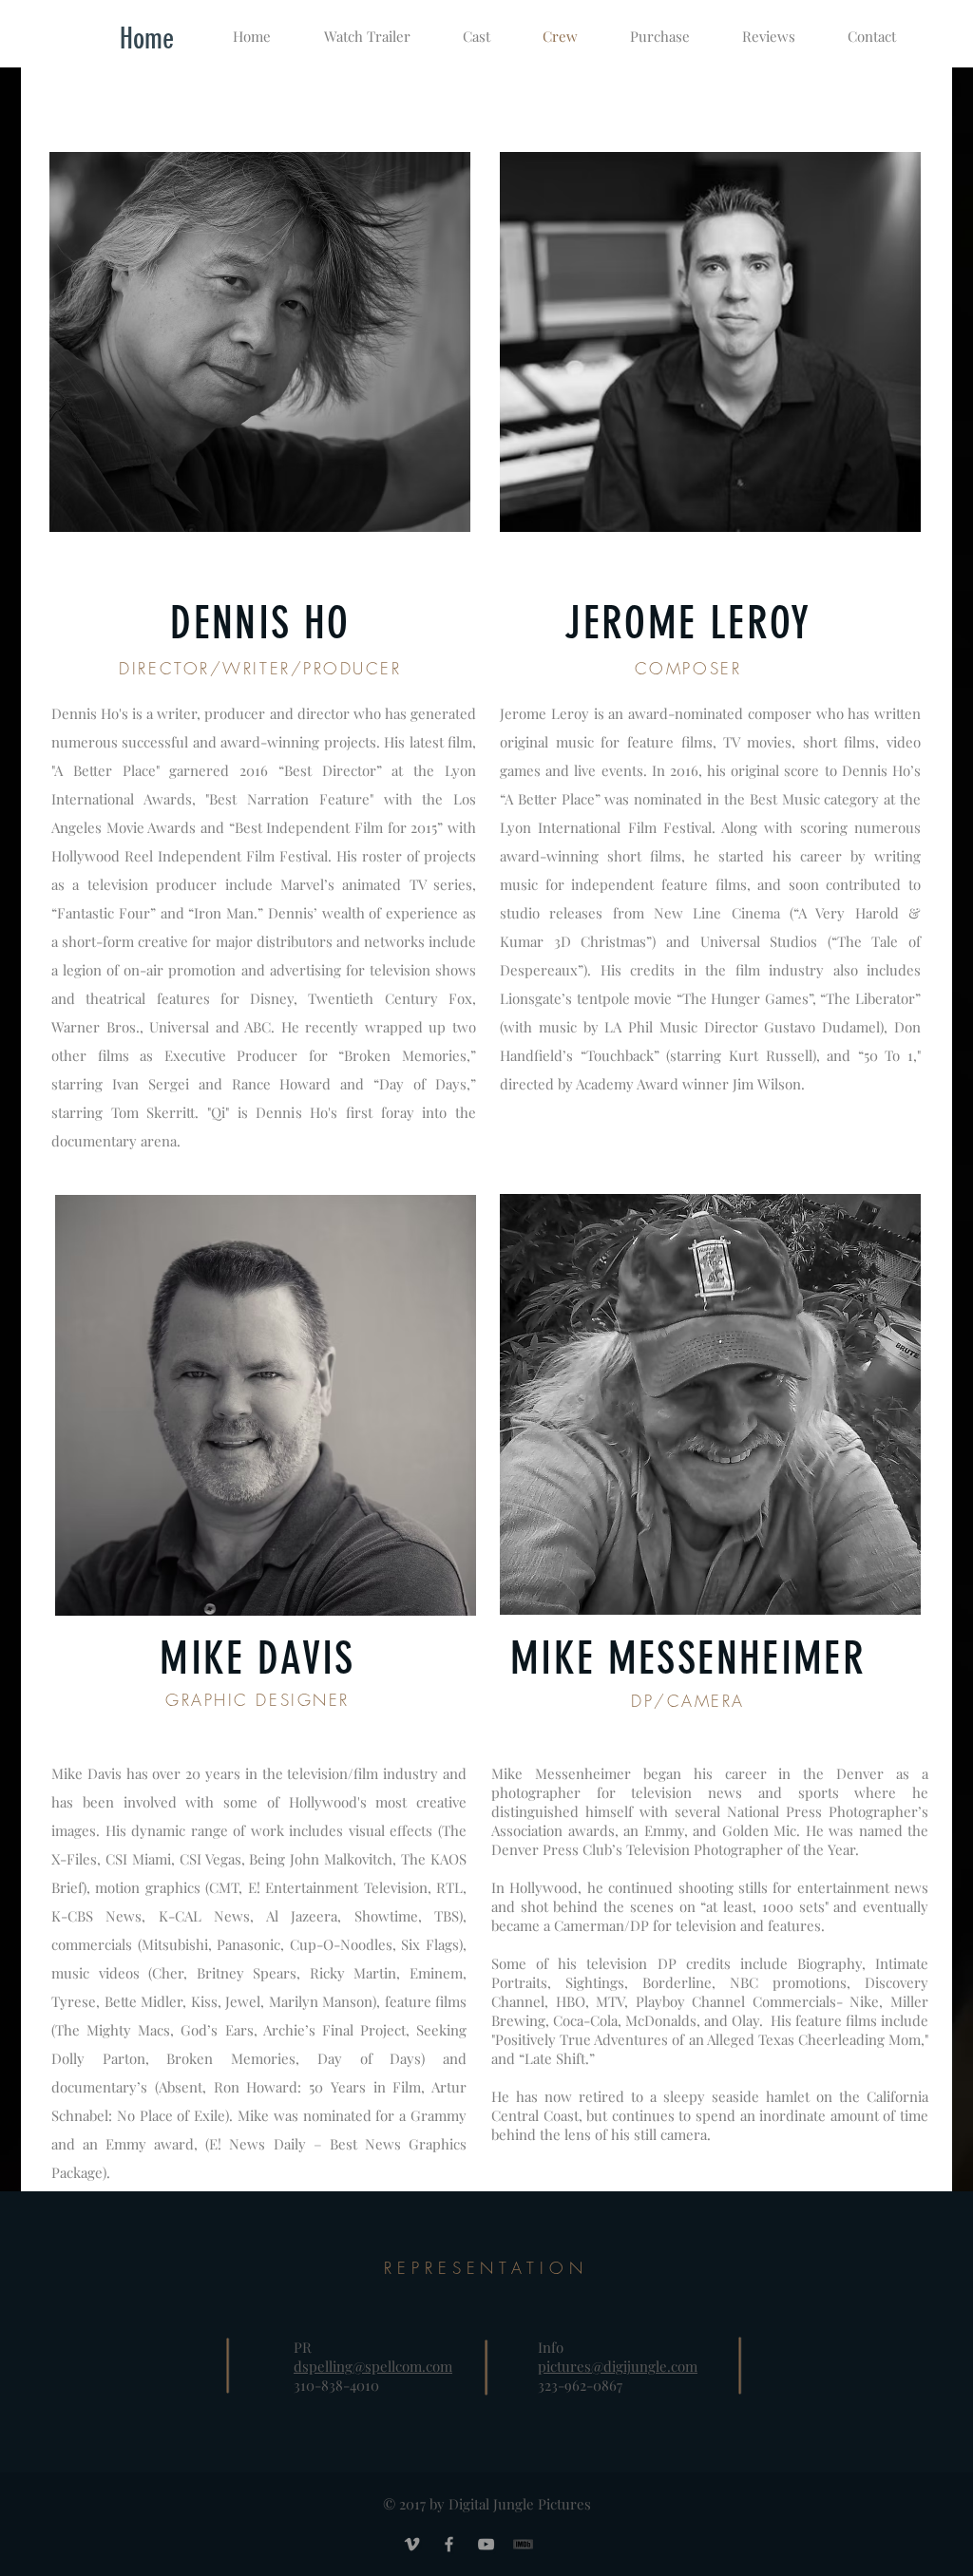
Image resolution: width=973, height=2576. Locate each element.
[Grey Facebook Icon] (449, 2544)
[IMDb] (523, 2544)
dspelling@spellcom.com (373, 2366)
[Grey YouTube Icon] (486, 2544)
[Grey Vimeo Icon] (412, 2544)
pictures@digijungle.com (618, 2366)
